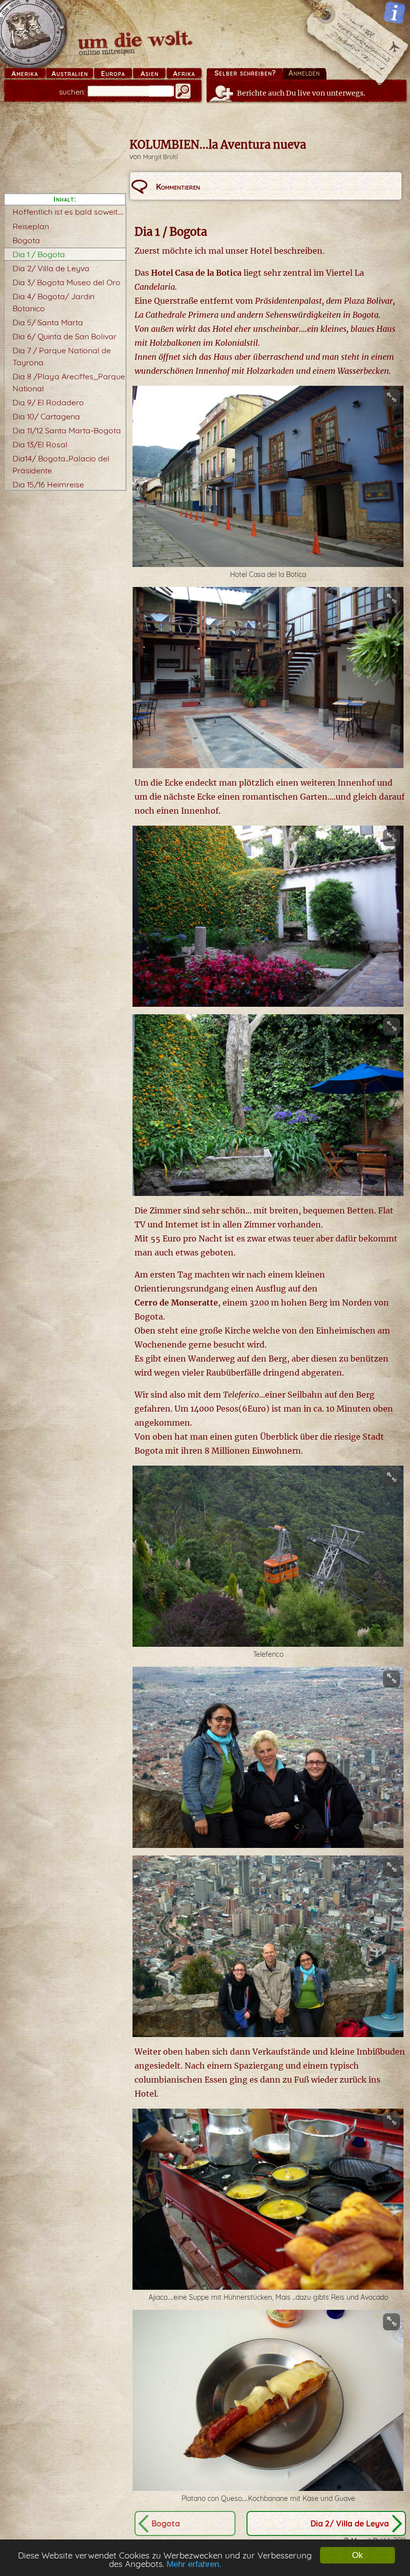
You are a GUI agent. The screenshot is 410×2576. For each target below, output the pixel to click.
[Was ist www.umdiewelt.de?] (394, 13)
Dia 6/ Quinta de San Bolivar (64, 336)
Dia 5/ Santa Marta (48, 322)
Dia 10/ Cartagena (46, 416)
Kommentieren (178, 187)
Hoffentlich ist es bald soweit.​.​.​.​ (68, 212)
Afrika (184, 74)
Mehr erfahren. (194, 2564)
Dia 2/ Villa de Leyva (51, 268)
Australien (70, 74)
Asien (149, 74)
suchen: (72, 92)
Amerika (25, 74)
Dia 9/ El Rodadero (48, 402)
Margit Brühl (160, 157)
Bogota (26, 240)
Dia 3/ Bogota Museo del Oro (66, 282)
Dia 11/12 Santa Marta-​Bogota (67, 430)
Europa (113, 74)
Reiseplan (31, 226)
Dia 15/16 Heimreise (48, 484)
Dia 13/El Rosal (40, 444)
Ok (357, 2555)
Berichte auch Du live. (301, 93)
